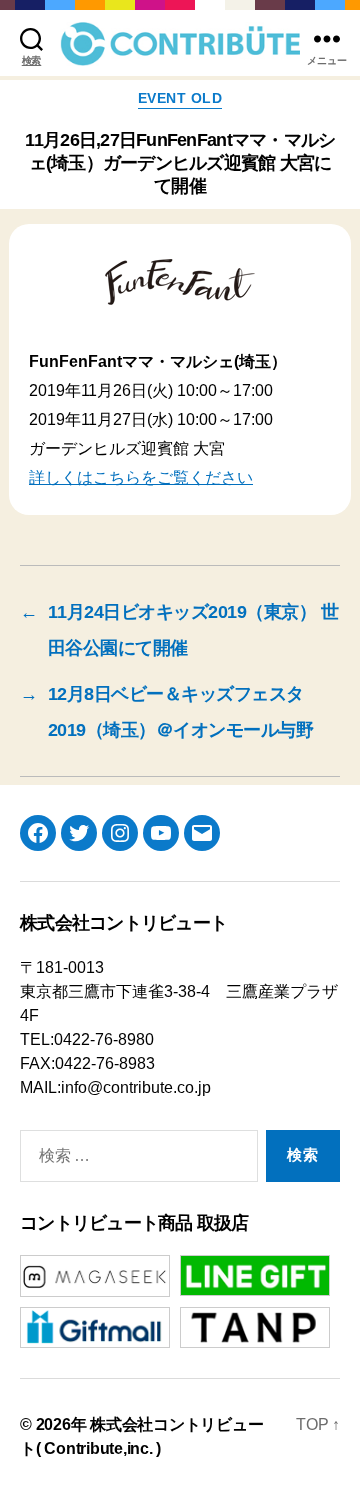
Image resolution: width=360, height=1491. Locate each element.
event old (180, 98)
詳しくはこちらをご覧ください (141, 477)
